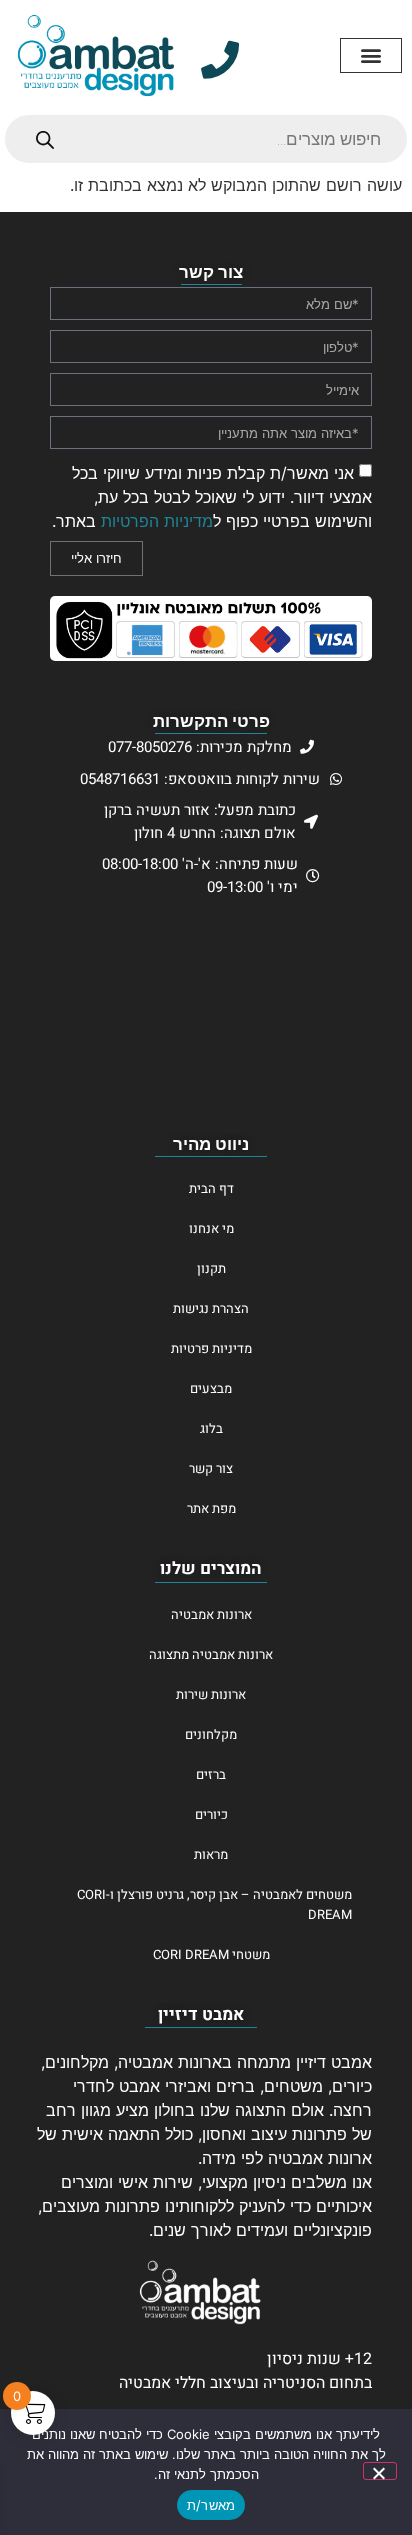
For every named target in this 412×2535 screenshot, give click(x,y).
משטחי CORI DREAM (211, 1954)
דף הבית (211, 1188)
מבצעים (211, 1388)
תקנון (211, 1268)
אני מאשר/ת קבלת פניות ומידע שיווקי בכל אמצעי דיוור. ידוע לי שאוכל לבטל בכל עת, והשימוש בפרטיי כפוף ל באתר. (212, 497)
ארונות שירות (211, 1694)
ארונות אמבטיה (211, 1614)
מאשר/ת (211, 2505)
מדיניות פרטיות (211, 1348)
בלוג (211, 1428)
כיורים (211, 1814)
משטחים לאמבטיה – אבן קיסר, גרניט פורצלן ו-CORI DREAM (214, 1904)
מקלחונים (211, 1734)
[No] (380, 2471)
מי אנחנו (211, 1228)
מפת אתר (211, 1508)
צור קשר (211, 1468)
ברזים (211, 1774)
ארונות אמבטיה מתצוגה (211, 1654)
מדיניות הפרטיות (157, 521)
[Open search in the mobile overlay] (206, 139)
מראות (211, 1854)
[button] (371, 55)
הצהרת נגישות (211, 1308)
